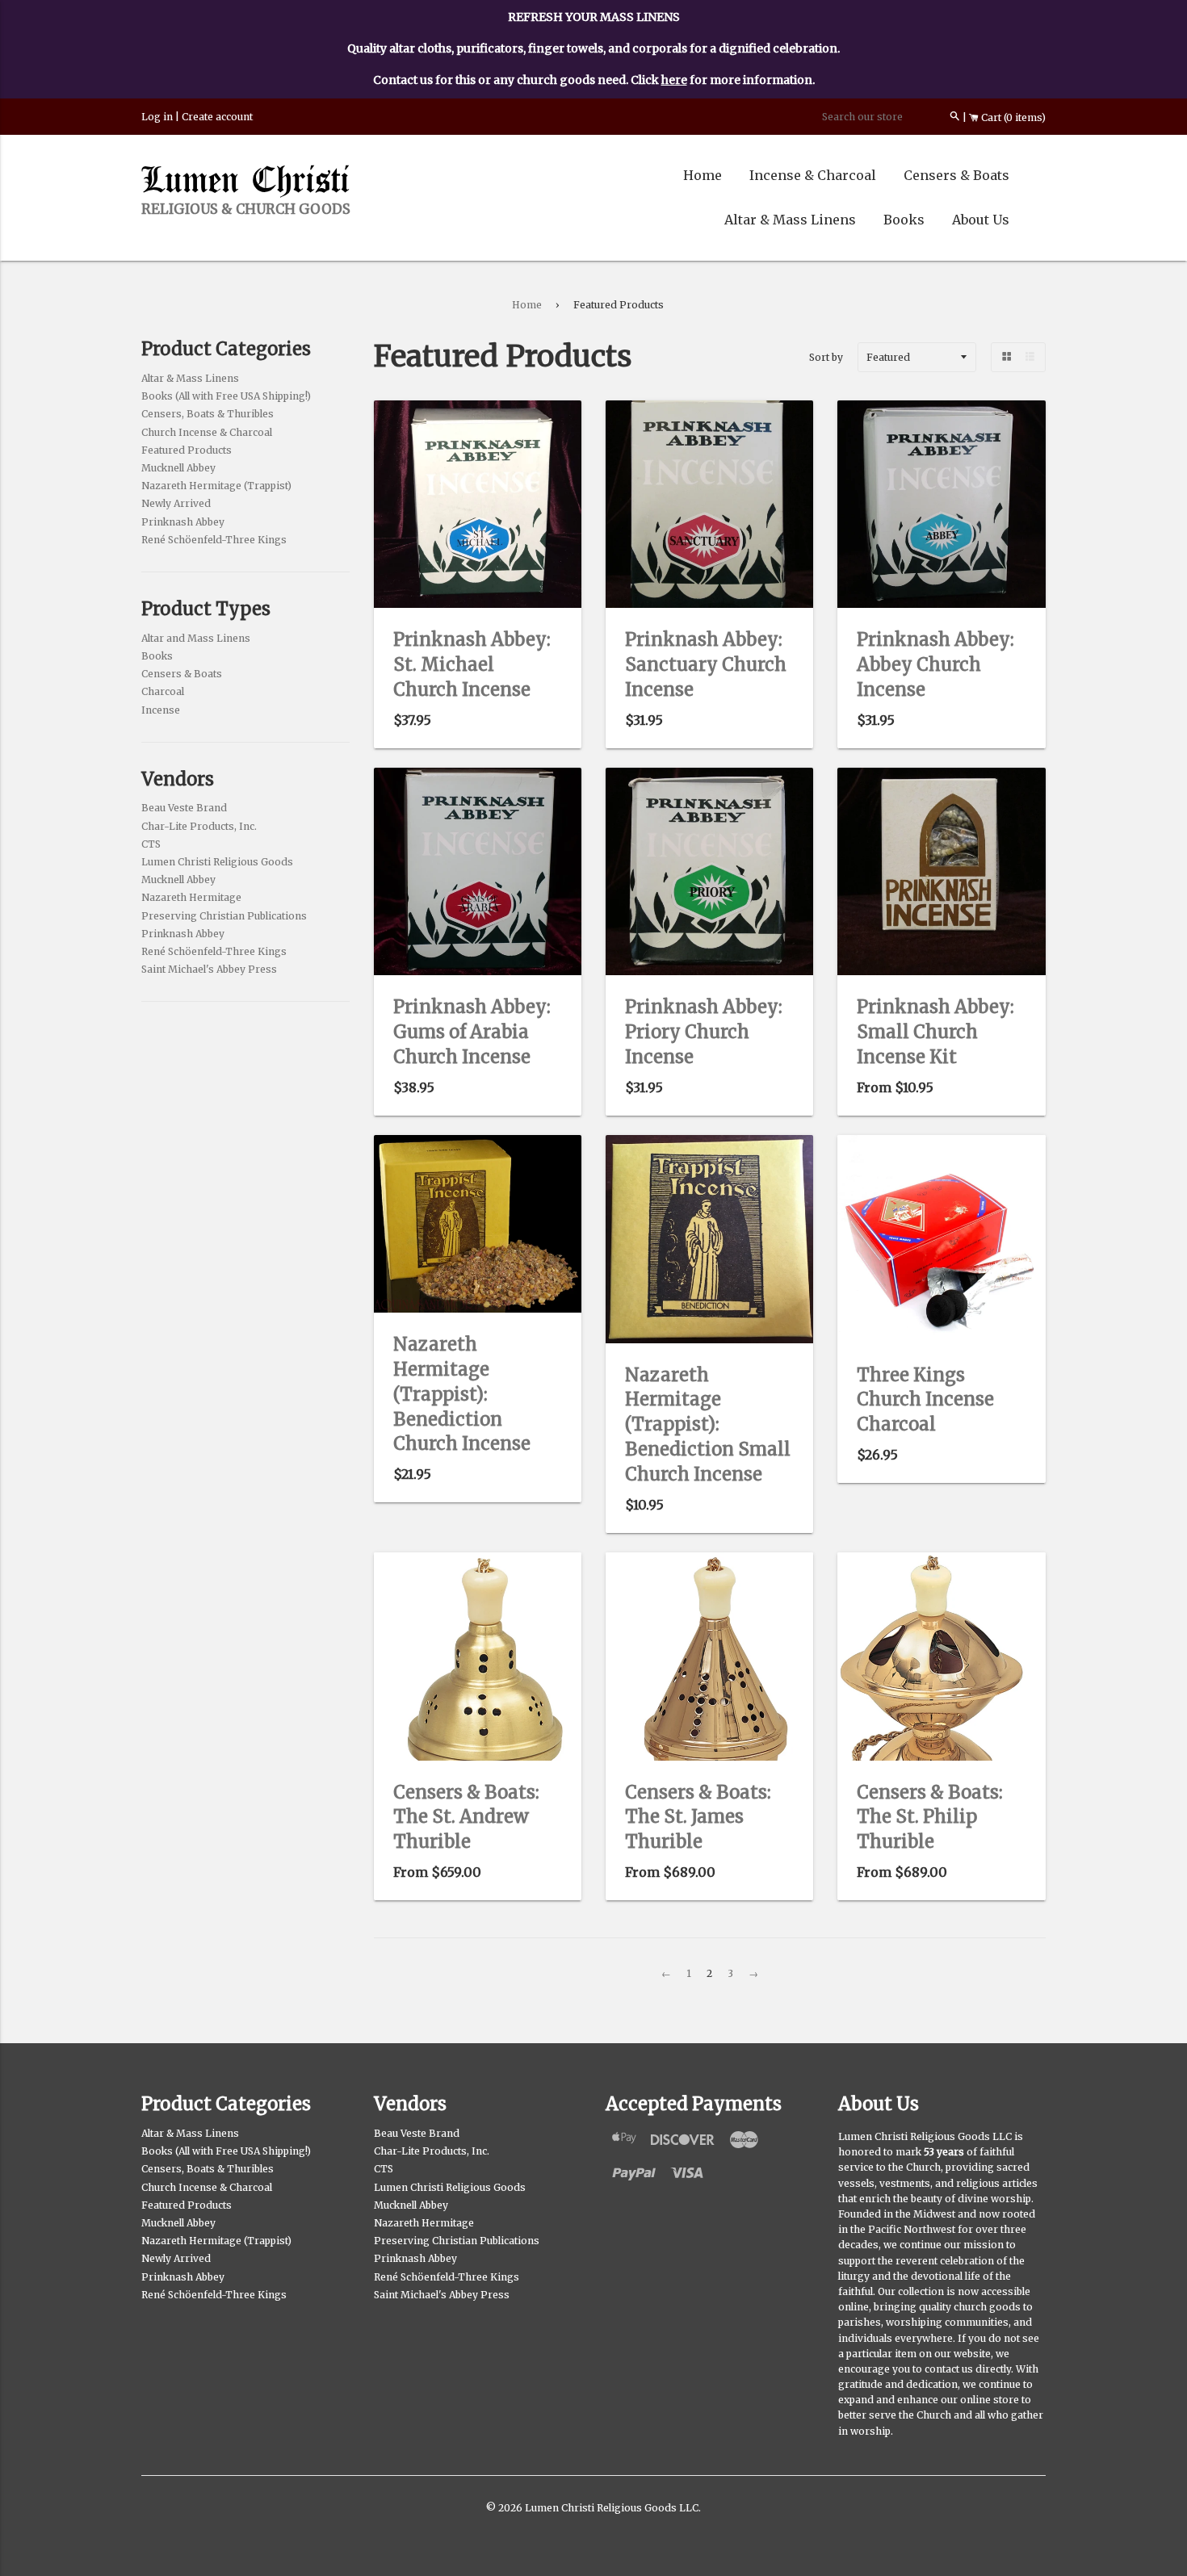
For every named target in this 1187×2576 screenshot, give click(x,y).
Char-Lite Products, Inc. (199, 826)
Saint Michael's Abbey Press (209, 969)
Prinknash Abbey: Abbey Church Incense (935, 664)
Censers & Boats (956, 175)
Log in (157, 117)
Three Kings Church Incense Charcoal (925, 1400)
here (674, 80)
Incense (161, 710)
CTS (151, 844)
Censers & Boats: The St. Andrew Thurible (466, 1817)
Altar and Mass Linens (196, 638)
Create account (217, 117)
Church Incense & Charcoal (207, 432)
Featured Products (187, 450)
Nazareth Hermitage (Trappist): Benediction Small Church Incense (708, 1424)
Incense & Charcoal (813, 175)
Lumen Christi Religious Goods (217, 862)
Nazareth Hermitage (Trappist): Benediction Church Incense (462, 1394)
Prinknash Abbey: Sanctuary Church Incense (706, 664)
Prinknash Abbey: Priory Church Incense (704, 1032)
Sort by (826, 357)
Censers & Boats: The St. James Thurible (698, 1817)
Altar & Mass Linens (790, 220)
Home (703, 175)
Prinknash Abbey (183, 522)
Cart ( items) (1012, 117)
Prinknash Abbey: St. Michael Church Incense (472, 664)
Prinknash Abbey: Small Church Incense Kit (935, 1032)
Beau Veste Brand (184, 808)
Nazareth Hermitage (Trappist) (216, 486)
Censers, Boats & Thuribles (208, 414)
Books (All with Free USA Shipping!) (226, 396)
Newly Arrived (176, 503)
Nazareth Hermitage (191, 897)
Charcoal (163, 691)
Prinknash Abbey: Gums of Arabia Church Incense (472, 1032)
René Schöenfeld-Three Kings (214, 540)
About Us (981, 220)
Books (904, 220)
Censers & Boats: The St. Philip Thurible (930, 1817)
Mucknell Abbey (178, 468)
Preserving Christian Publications (224, 916)
